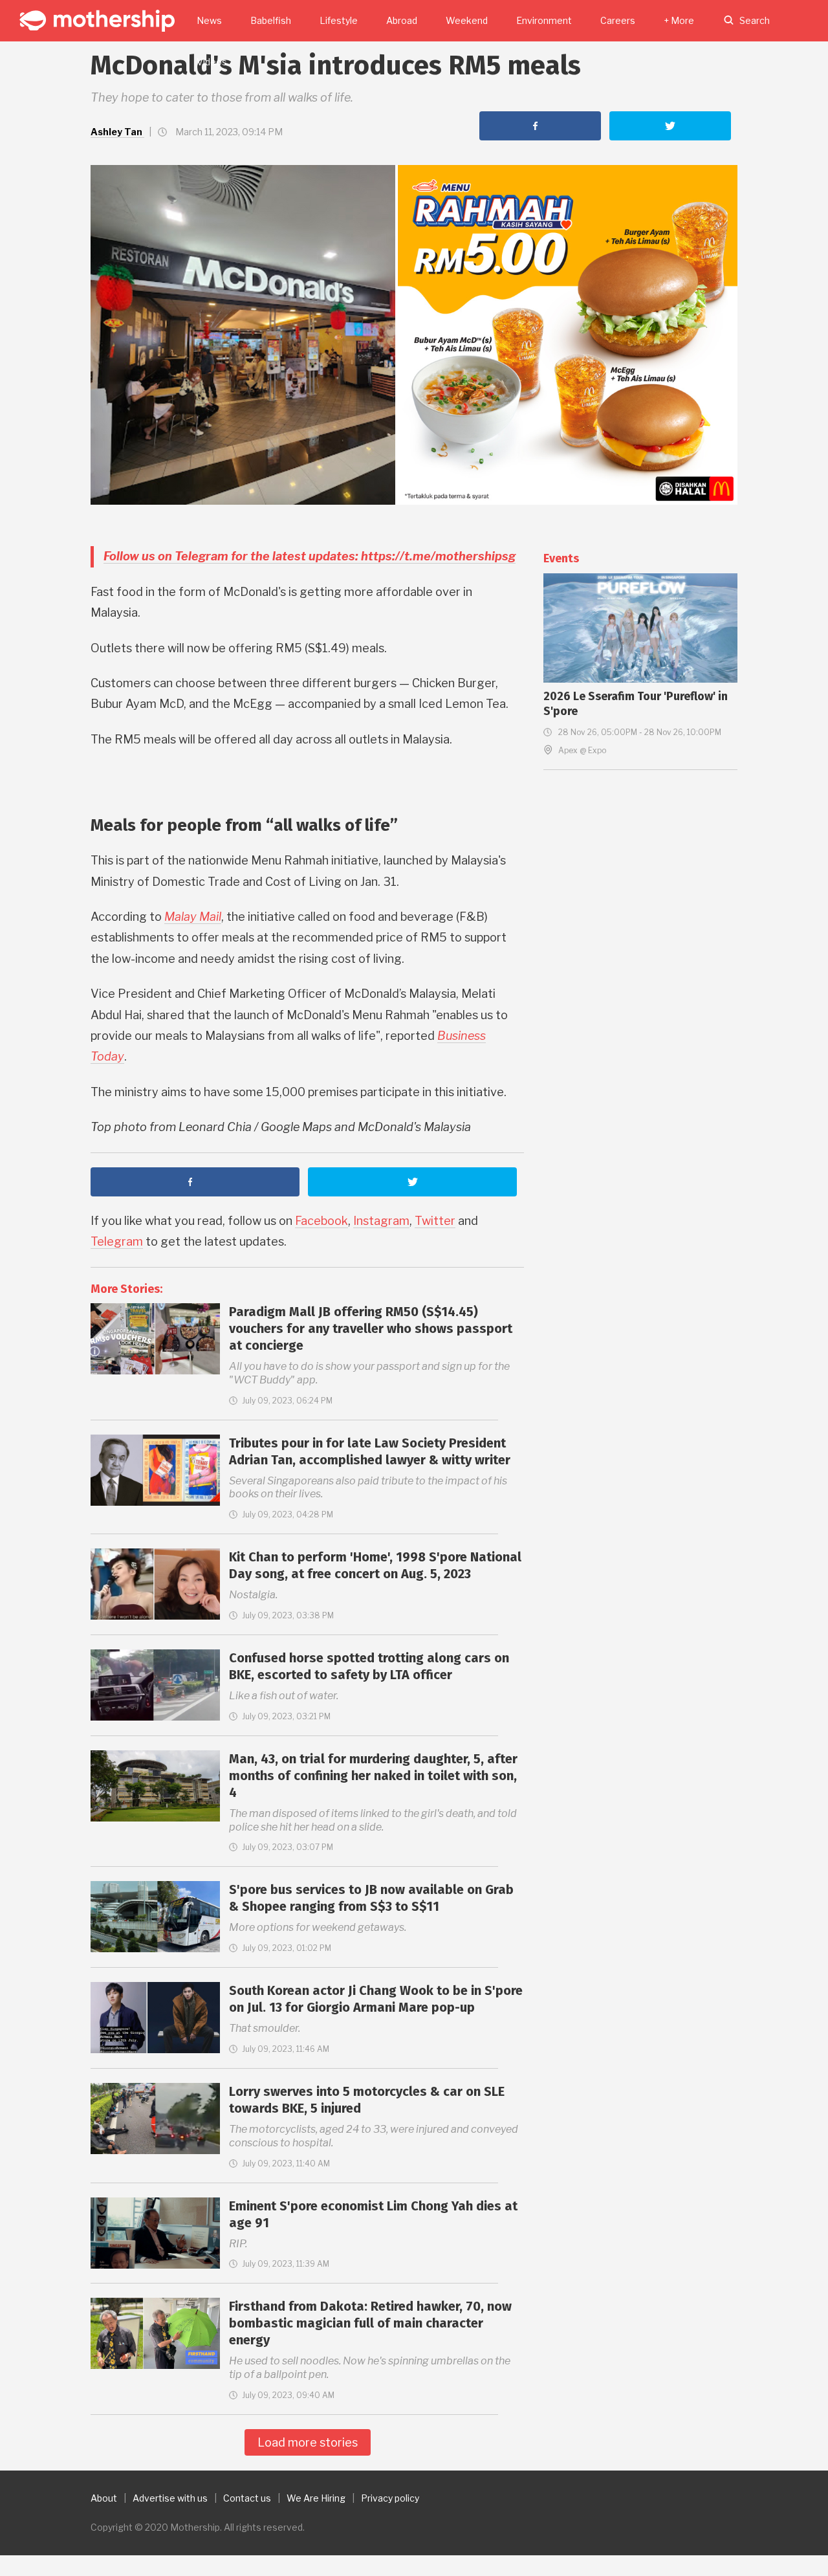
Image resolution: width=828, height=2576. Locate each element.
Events (561, 558)
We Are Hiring (316, 2498)
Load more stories (308, 2442)
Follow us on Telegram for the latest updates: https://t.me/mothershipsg (310, 556)
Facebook (321, 1221)
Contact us (247, 2498)
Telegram (117, 1241)
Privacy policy (390, 2498)
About (104, 2498)
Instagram (381, 1221)
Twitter (435, 1221)
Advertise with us (170, 2498)
